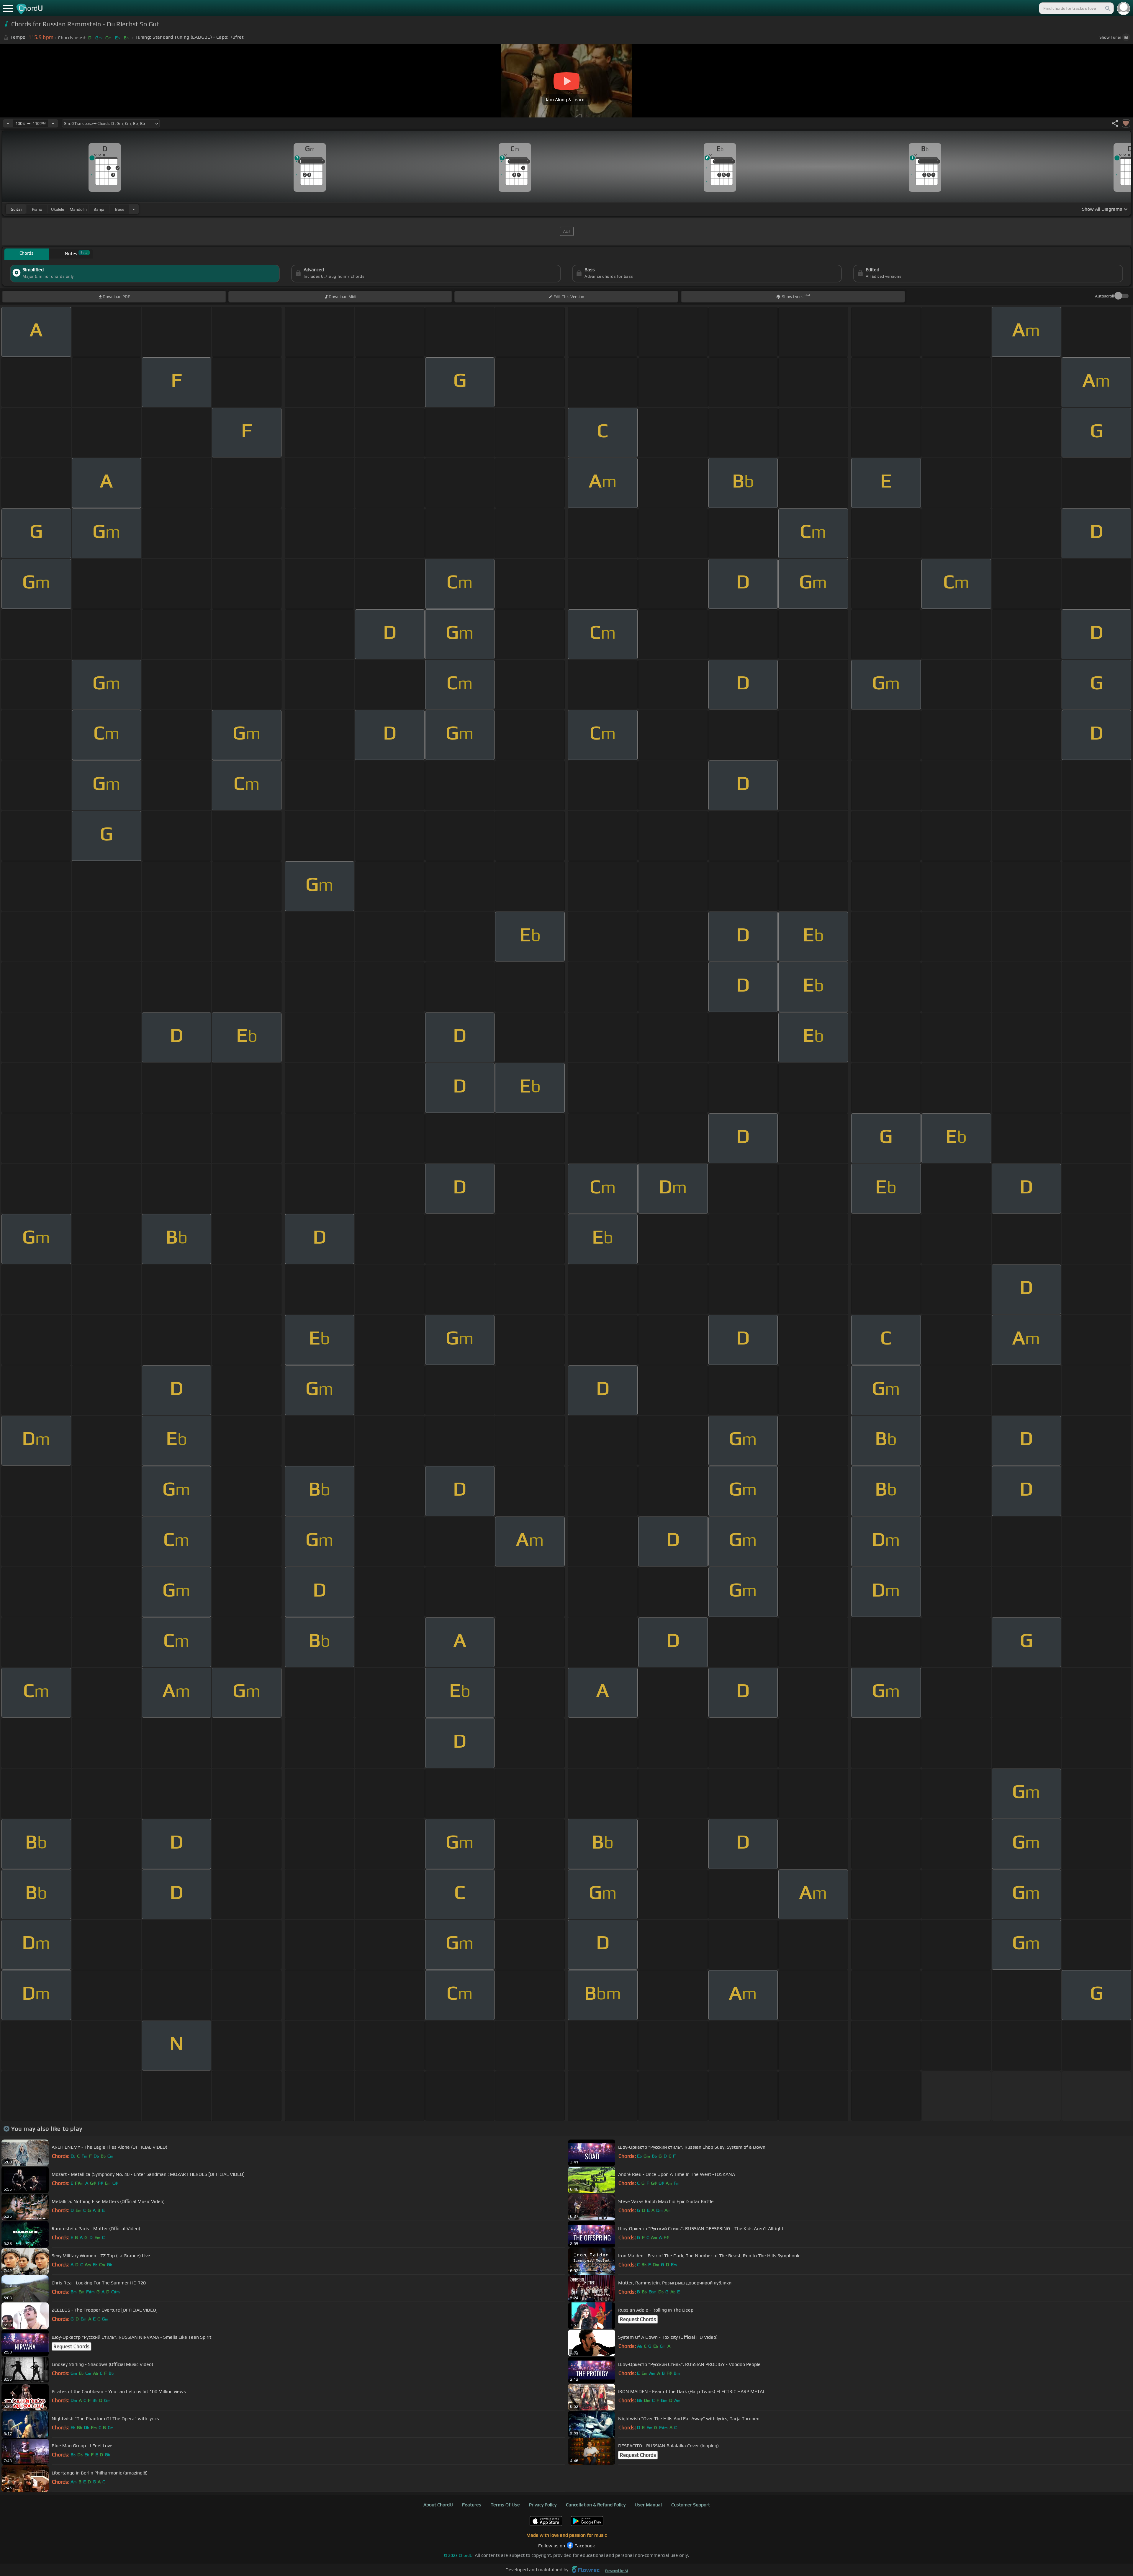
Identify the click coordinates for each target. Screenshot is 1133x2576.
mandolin (78, 209)
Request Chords (638, 2319)
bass (120, 209)
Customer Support (691, 2505)
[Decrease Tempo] (8, 123)
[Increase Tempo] (53, 123)
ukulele (58, 209)
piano (37, 209)
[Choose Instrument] (134, 209)
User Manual (648, 2505)
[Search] (1107, 8)
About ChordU (438, 2505)
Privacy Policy (543, 2505)
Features (472, 2505)
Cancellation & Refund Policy (596, 2505)
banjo (99, 209)
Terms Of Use (505, 2505)
